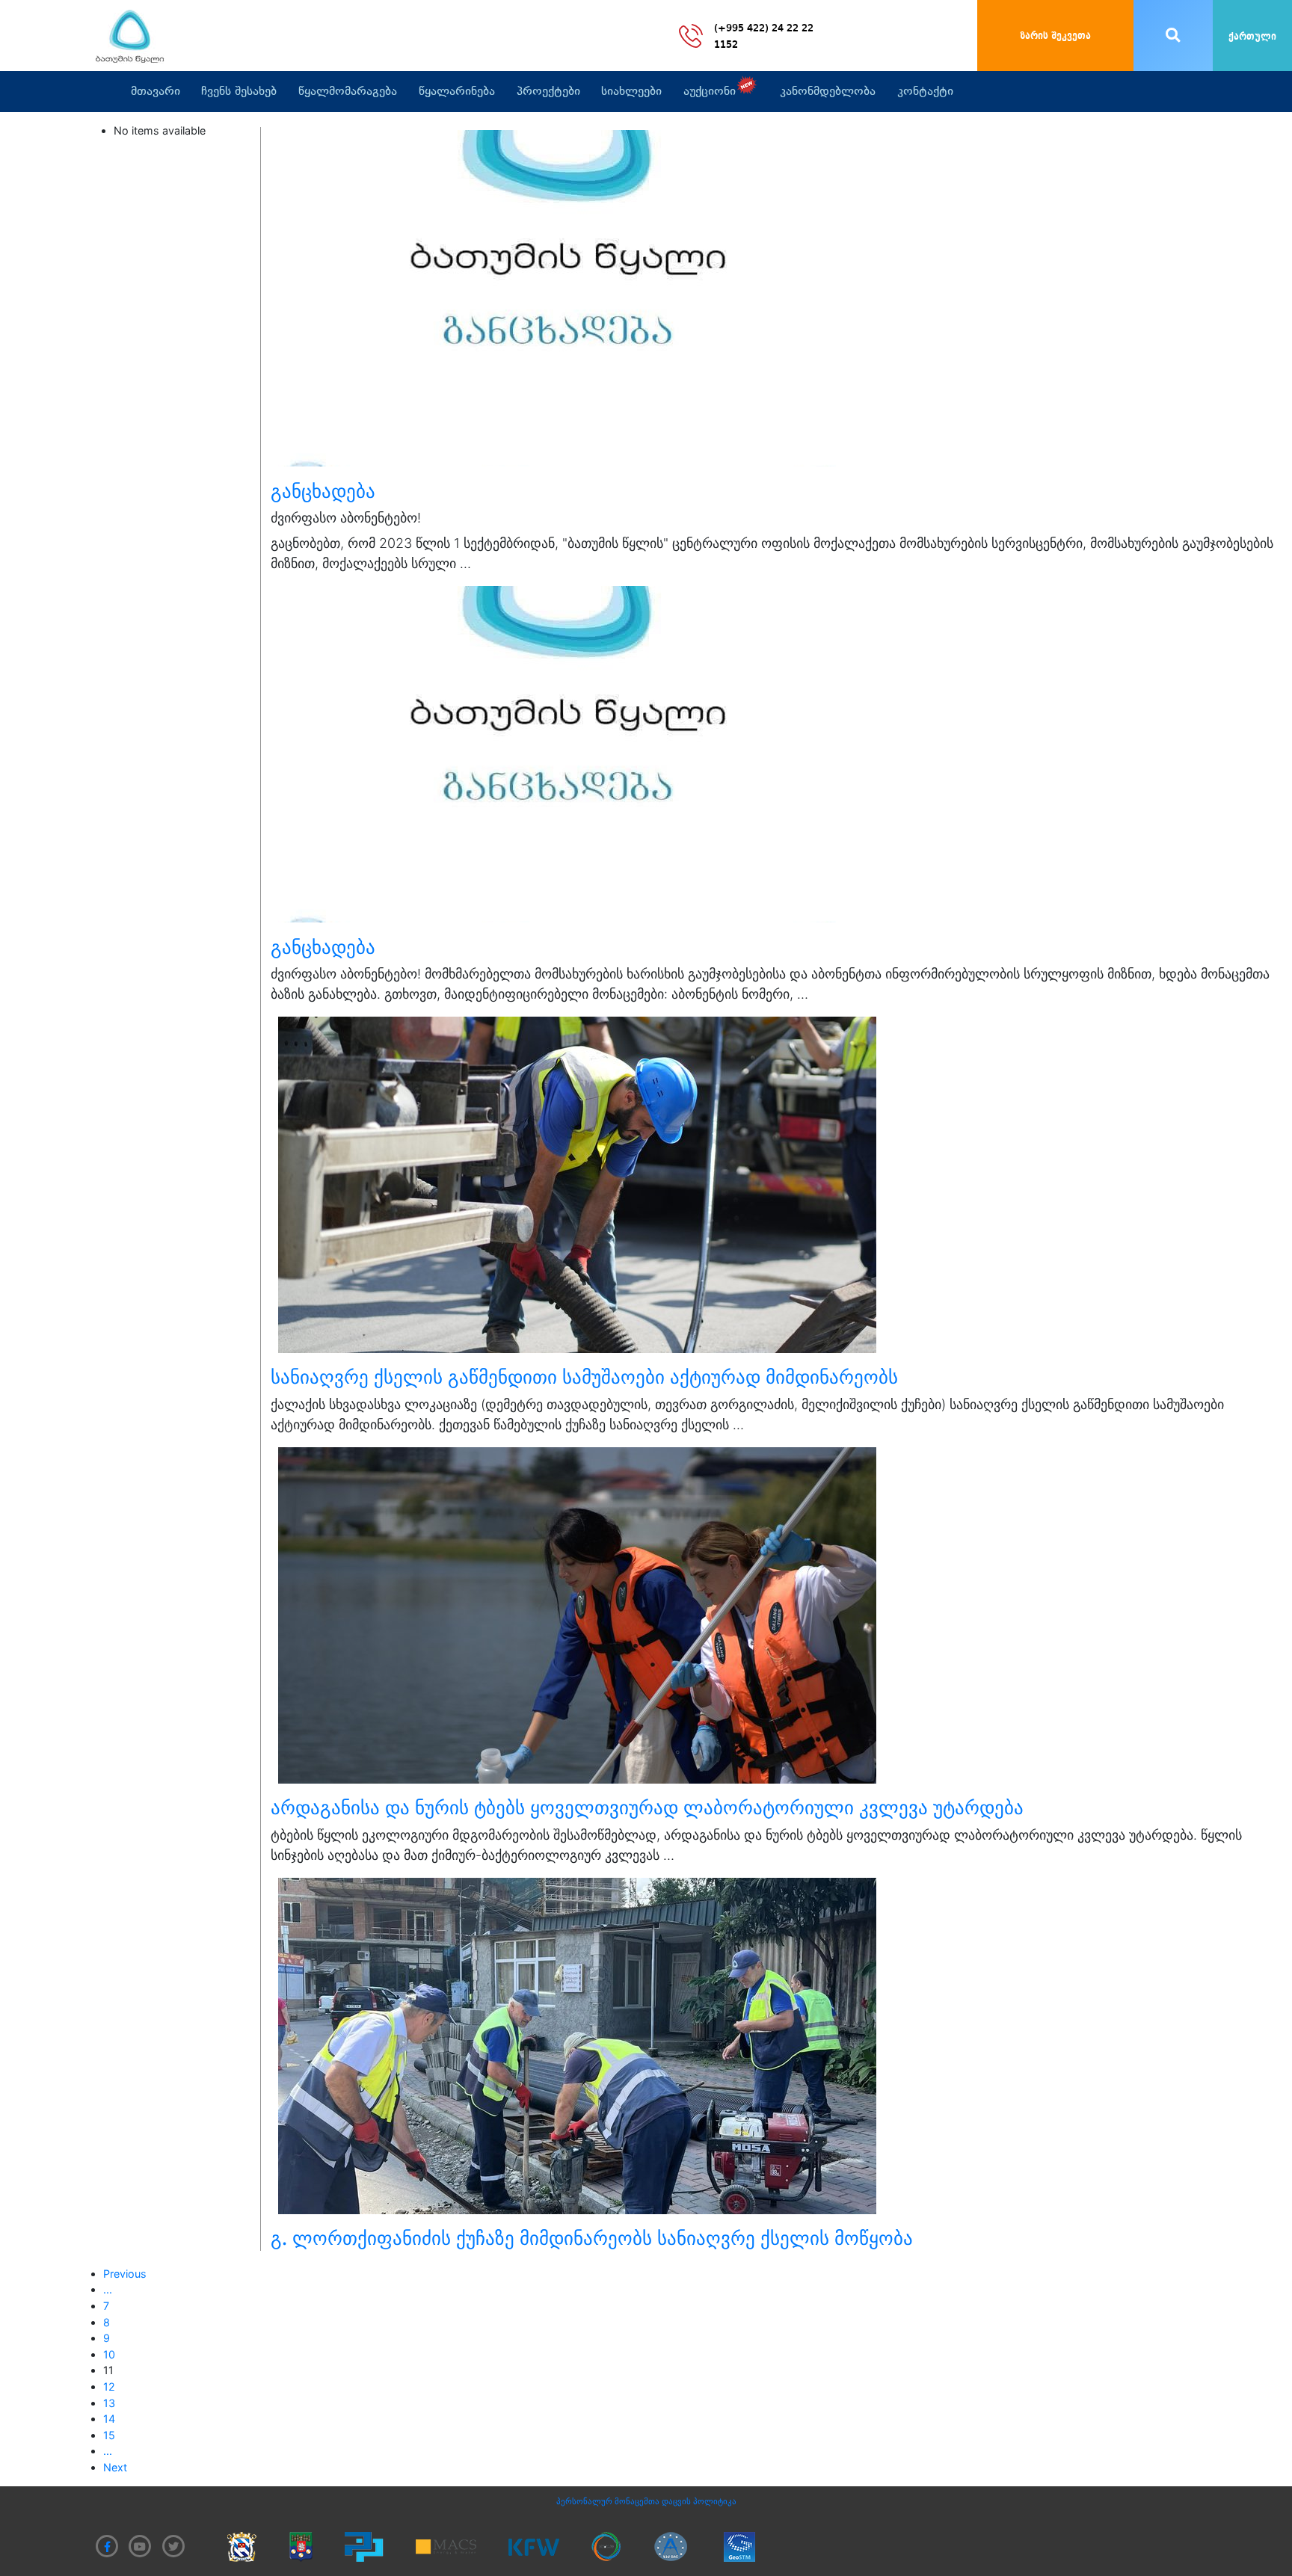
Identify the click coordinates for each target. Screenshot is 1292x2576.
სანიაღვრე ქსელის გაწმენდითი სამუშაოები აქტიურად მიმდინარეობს (584, 1377)
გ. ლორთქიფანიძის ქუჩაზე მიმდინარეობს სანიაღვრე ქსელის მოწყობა (592, 2238)
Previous (125, 2274)
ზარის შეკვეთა (1055, 36)
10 (109, 2354)
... (108, 2289)
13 (109, 2403)
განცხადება (323, 491)
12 (109, 2387)
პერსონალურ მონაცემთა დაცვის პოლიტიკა (646, 2501)
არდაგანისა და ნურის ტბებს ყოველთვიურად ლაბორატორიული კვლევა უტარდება (647, 1808)
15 (109, 2435)
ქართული (1252, 37)
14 (109, 2419)
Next (115, 2467)
